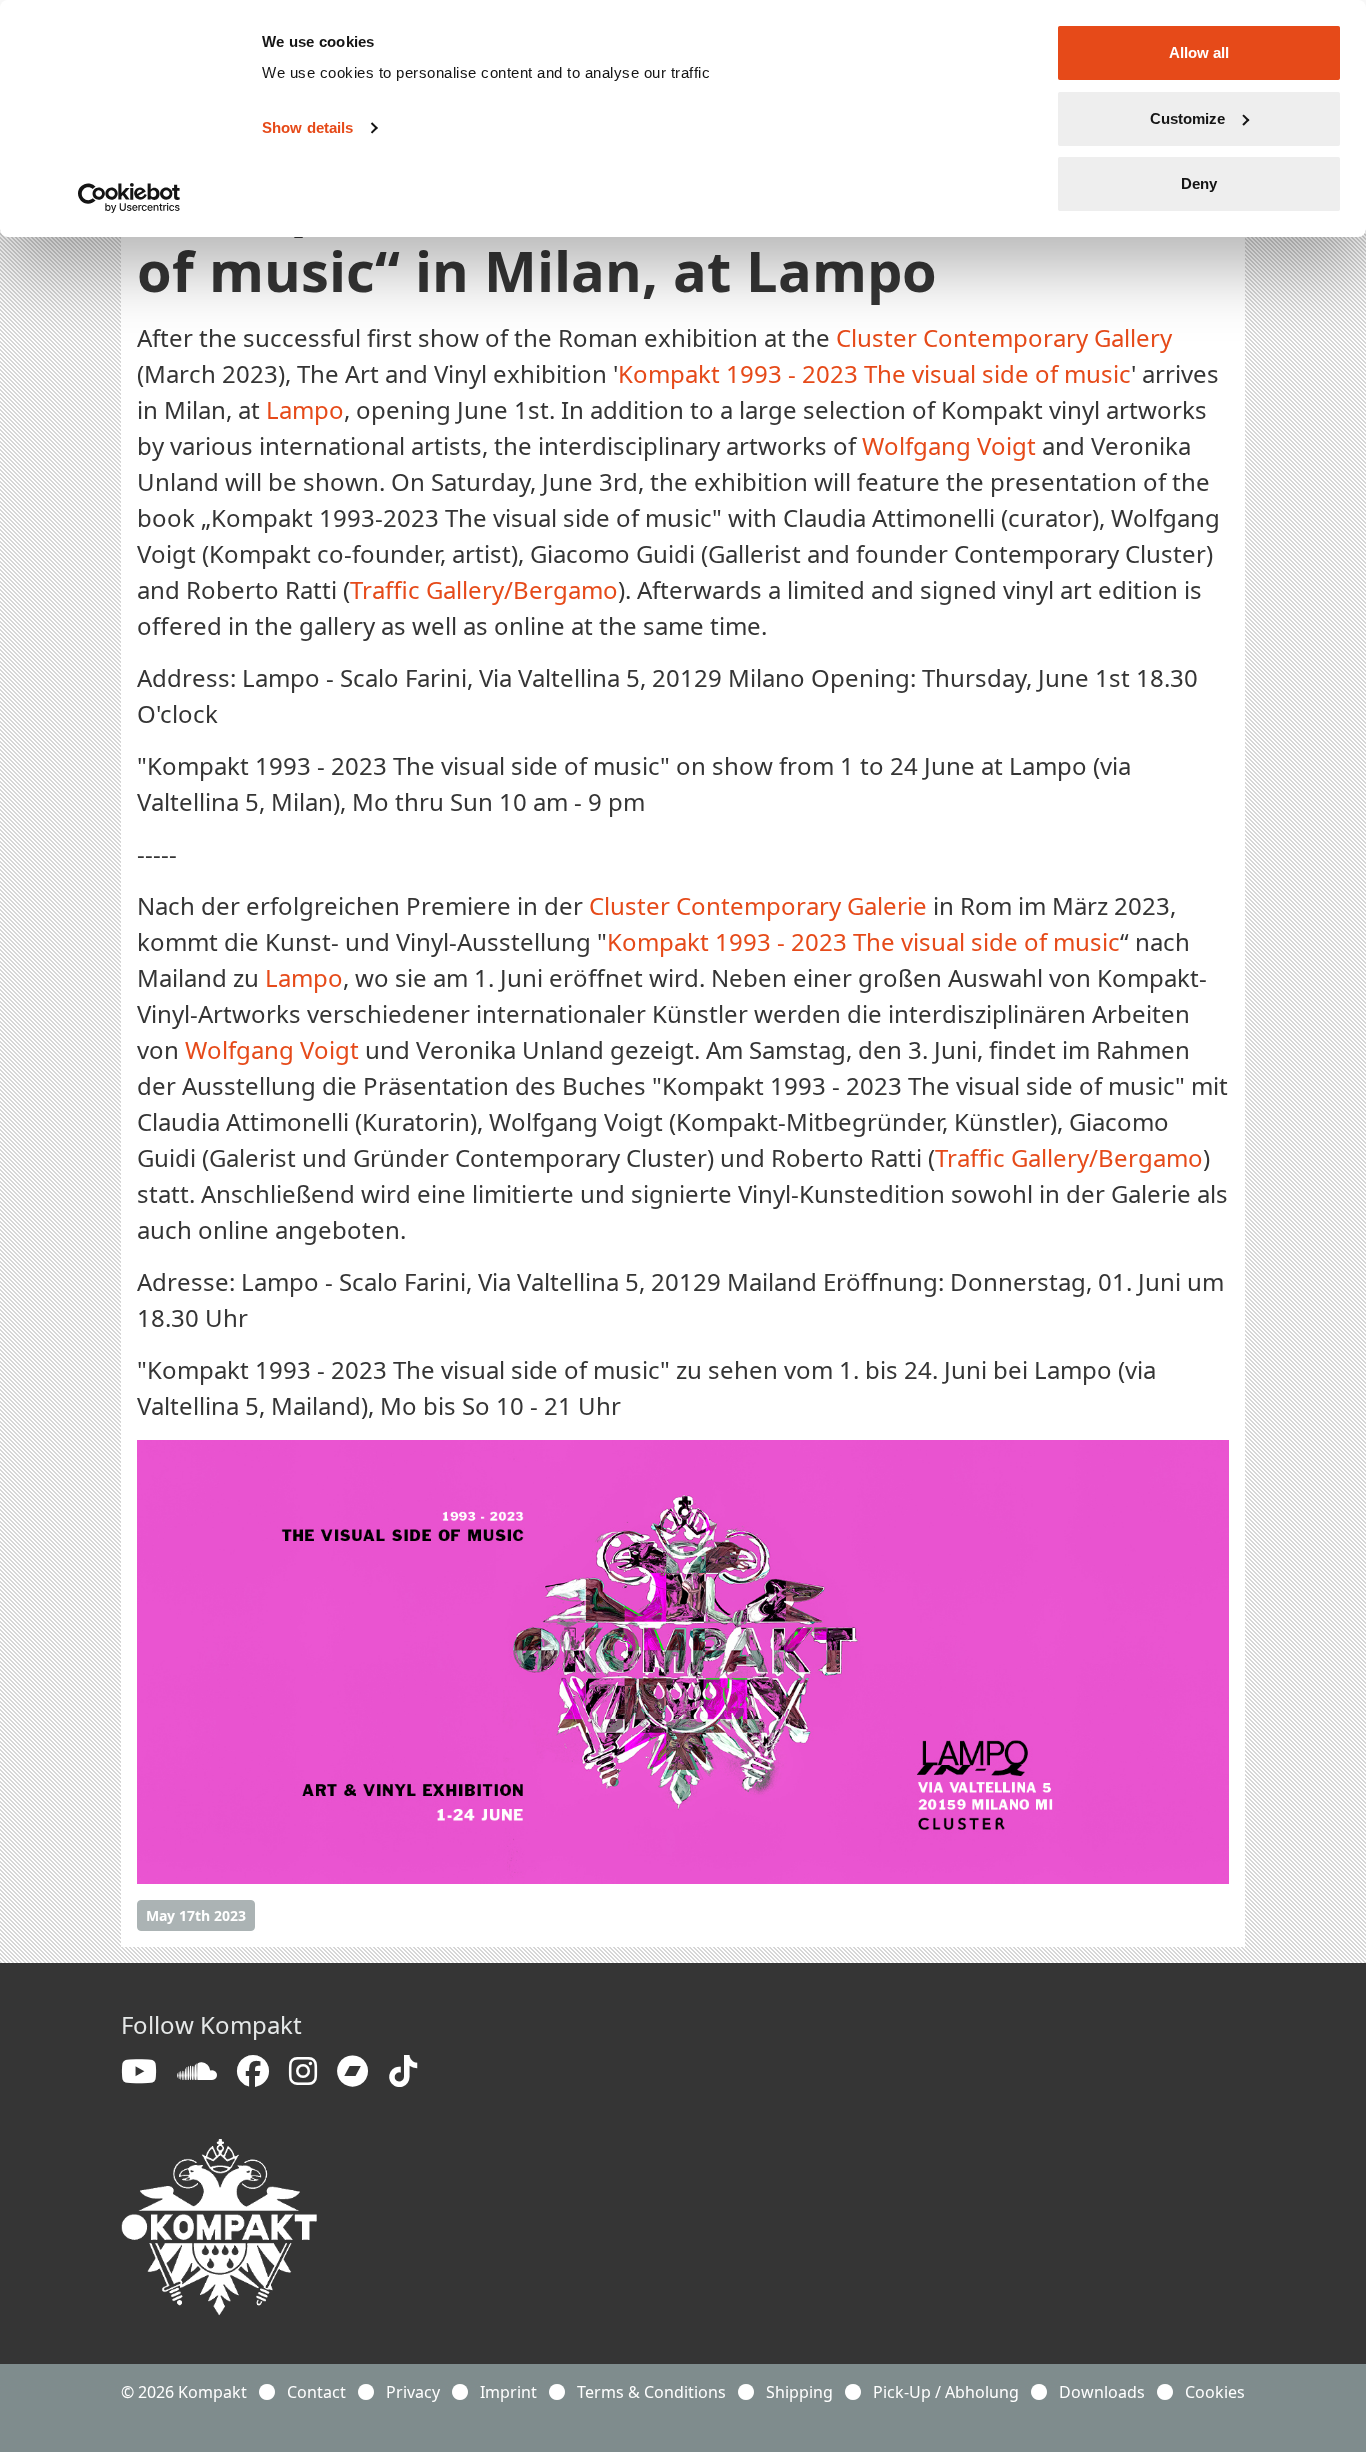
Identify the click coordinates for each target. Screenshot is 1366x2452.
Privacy (413, 2392)
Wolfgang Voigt (949, 445)
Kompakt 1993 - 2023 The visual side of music (874, 373)
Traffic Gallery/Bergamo (484, 589)
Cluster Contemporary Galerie (758, 905)
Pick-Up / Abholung (946, 2392)
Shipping (799, 2392)
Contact (316, 2392)
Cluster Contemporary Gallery (1004, 337)
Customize (1187, 118)
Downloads (1102, 2392)
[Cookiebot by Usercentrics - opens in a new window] (129, 198)
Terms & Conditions (651, 2392)
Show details (307, 127)
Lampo (305, 409)
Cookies (1215, 2392)
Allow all (1199, 52)
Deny (1199, 183)
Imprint (508, 2392)
